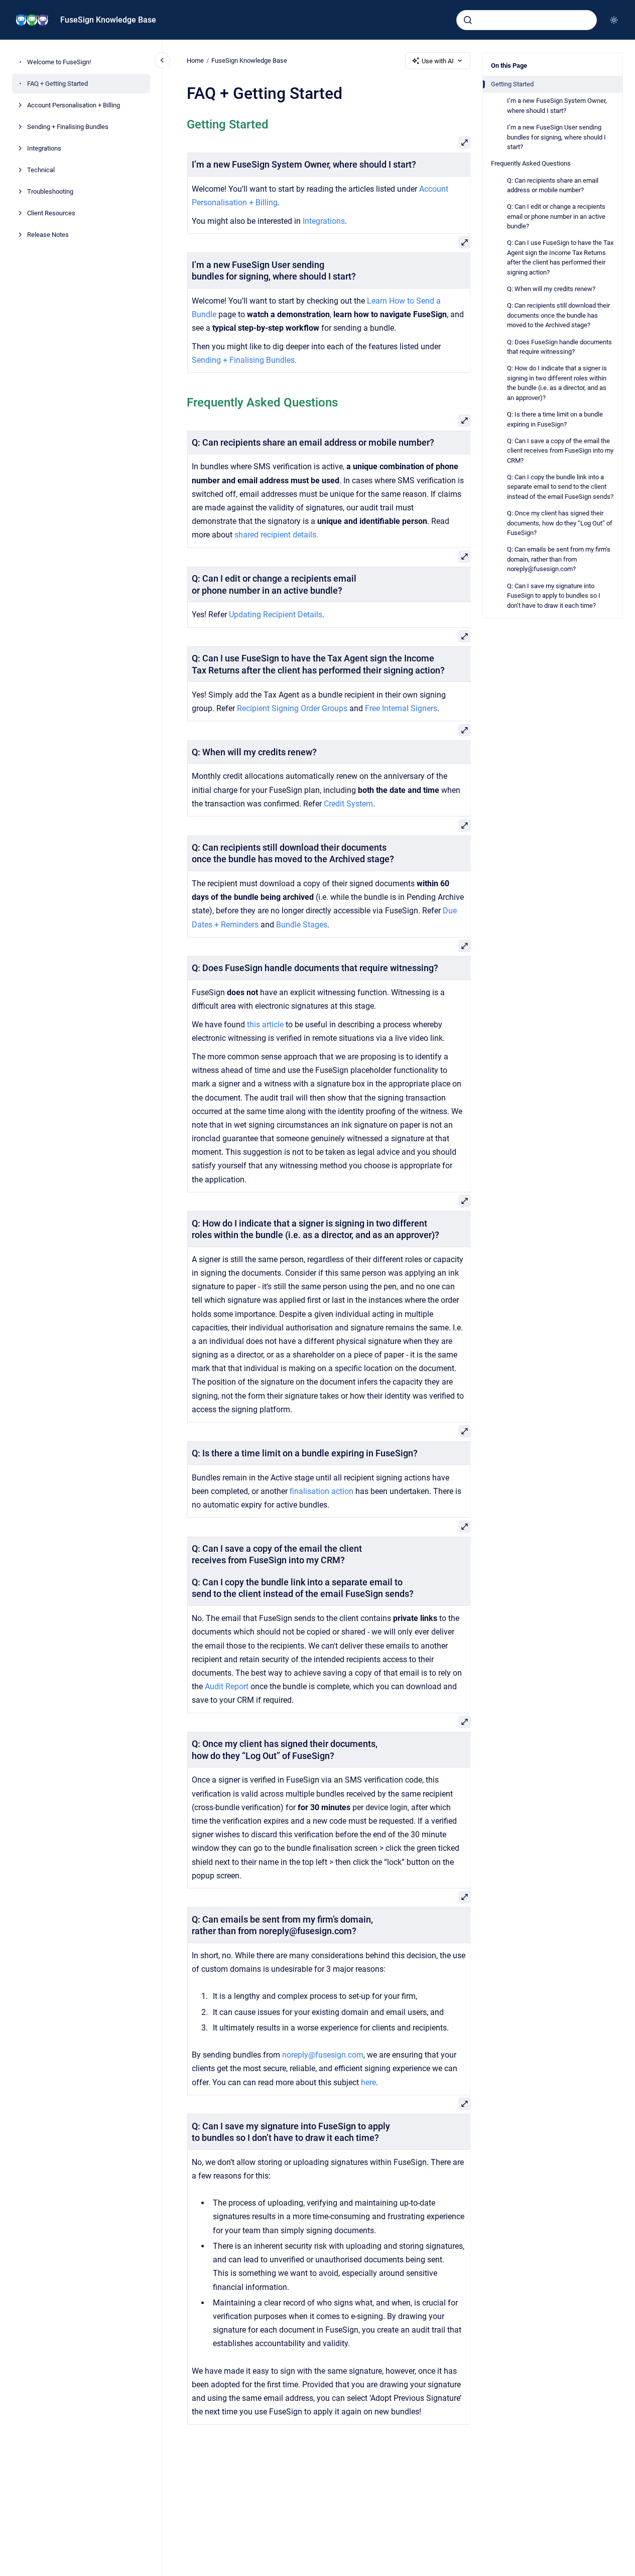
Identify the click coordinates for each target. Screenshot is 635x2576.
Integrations (44, 148)
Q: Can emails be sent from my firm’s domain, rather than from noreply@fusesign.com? (559, 559)
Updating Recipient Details (275, 615)
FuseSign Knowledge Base (108, 20)
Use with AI (438, 61)
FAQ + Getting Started (57, 84)
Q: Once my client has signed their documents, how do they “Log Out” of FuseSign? (560, 523)
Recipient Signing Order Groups (292, 708)
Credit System (348, 804)
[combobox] (527, 20)
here (368, 2082)
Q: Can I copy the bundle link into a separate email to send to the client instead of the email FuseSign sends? (560, 487)
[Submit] (468, 20)
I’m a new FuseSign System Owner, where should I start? (557, 106)
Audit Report (227, 1686)
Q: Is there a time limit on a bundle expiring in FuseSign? (555, 419)
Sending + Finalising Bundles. (244, 360)
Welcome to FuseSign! (59, 62)
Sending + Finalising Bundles (68, 127)
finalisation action (321, 1491)
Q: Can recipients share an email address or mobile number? (553, 185)
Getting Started (512, 84)
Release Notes (48, 235)
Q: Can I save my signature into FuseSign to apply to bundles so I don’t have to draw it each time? (554, 596)
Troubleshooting (50, 191)
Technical (41, 170)
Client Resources (51, 213)
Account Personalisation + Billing (74, 105)
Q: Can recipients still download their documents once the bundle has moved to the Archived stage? (558, 315)
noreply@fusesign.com (322, 2055)
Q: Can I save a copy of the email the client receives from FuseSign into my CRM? (560, 451)
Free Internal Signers (401, 708)
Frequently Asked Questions (531, 163)
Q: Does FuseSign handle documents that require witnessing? (559, 347)
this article (265, 1025)
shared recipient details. (276, 535)
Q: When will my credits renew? (551, 289)
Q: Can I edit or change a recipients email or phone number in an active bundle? (556, 216)
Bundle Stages (301, 925)
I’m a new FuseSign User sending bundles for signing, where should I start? (556, 137)
